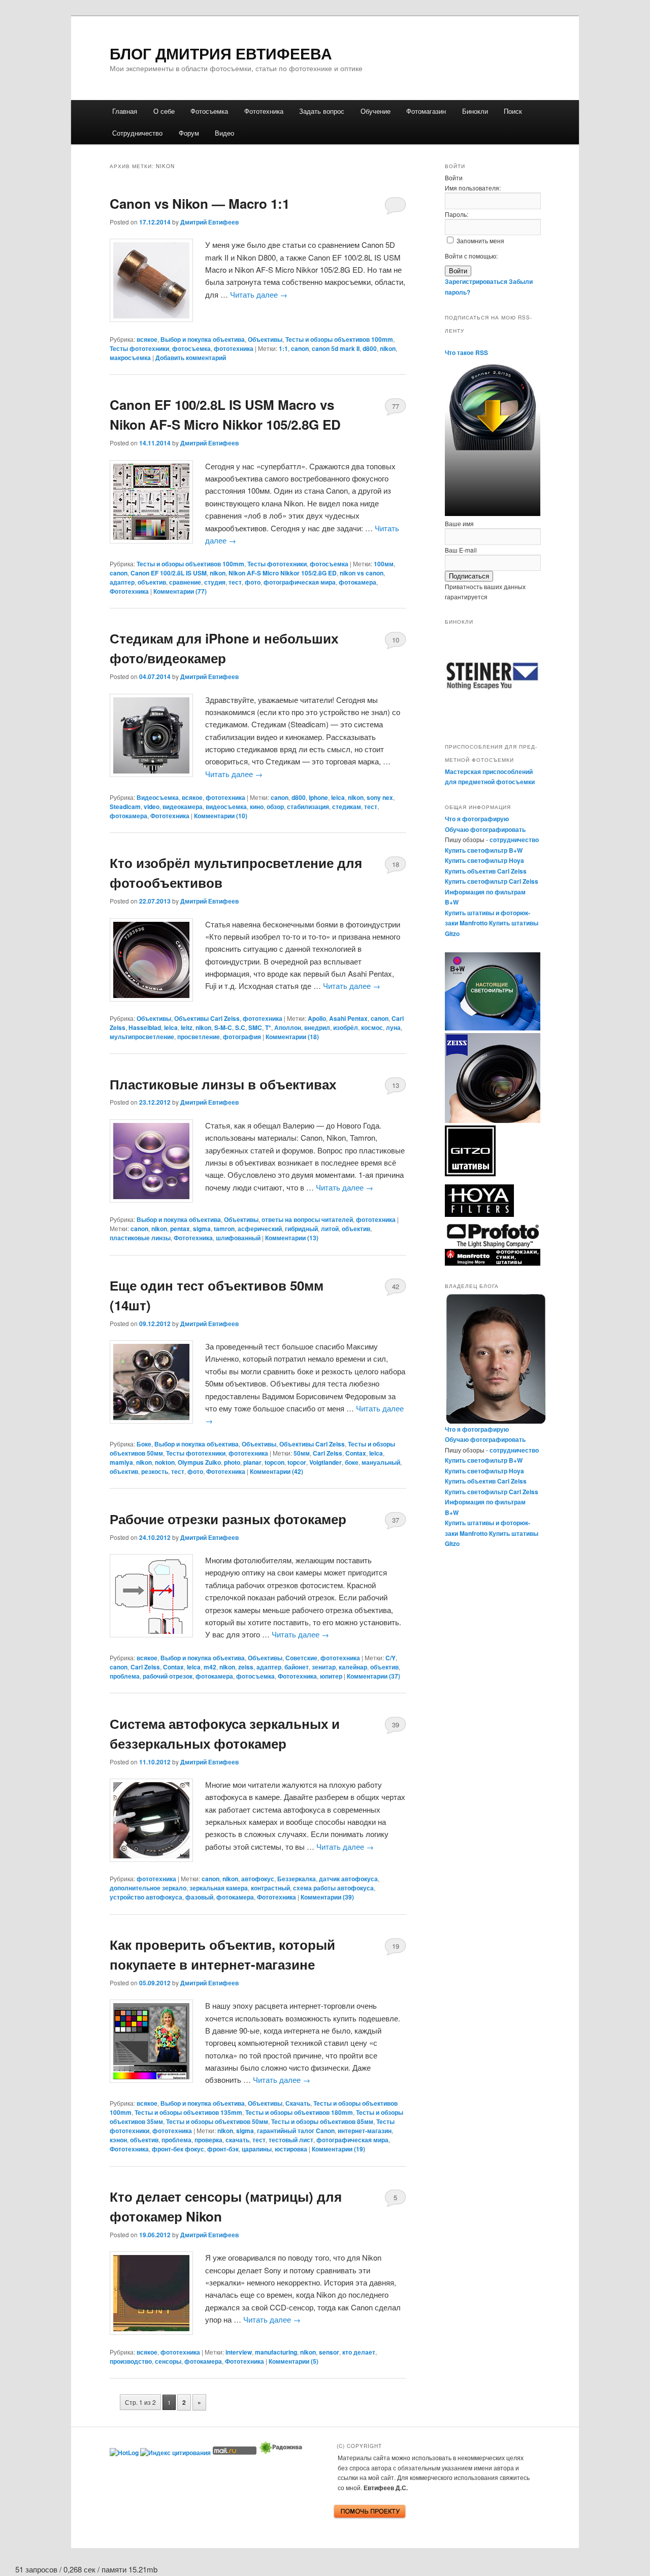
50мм (302, 1453)
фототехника (234, 348)
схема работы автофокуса (333, 1888)
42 (396, 1286)
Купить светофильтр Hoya (484, 860)
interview (239, 2352)
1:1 (283, 348)
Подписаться (469, 576)
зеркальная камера (219, 1888)
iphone (318, 797)
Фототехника (264, 111)
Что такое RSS (466, 352)
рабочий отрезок (168, 1676)
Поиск (513, 111)
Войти (458, 271)
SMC (255, 1027)
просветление (199, 1037)
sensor (329, 2352)
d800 (370, 348)
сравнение (185, 582)
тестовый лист (291, 2140)
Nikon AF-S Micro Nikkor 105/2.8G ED (283, 573)
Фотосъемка (209, 111)
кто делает (359, 2352)
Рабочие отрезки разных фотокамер (228, 1519)
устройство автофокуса (146, 1897)
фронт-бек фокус (178, 2149)
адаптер (122, 582)
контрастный (270, 1888)
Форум (189, 133)
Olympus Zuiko (199, 1462)
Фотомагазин (426, 111)
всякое (147, 339)
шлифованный (238, 1238)
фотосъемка (191, 348)
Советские (301, 1658)
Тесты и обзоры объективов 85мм (322, 2121)
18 (396, 864)
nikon (388, 348)
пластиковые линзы (140, 1238)
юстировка (291, 2149)
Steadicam (125, 807)
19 (396, 1946)
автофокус (258, 1879)
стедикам (347, 807)
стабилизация (308, 807)
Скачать (298, 2103)
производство (131, 2361)
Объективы (265, 339)
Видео (224, 133)
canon (300, 348)
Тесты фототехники (139, 348)
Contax (356, 1453)
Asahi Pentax (348, 1018)
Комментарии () (180, 591)
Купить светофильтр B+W (484, 850)
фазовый (199, 1897)
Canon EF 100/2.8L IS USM (169, 573)
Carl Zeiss (328, 1453)
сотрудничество (514, 840)
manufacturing (276, 2352)
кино (257, 807)
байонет (297, 1667)
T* (268, 1027)
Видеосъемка (158, 797)
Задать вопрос (322, 111)
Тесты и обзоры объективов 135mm (188, 2112)
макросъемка (130, 358)
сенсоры (168, 2361)
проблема (125, 1676)
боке (352, 1462)
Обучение (376, 111)
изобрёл (346, 1027)
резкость (155, 1471)
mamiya (121, 1462)
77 (396, 406)
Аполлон (288, 1027)
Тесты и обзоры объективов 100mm (339, 339)
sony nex (380, 797)
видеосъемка (226, 807)
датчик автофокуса (348, 1879)
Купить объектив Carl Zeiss (486, 871)
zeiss (246, 1667)
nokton (165, 1462)
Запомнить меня (480, 240)
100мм (384, 564)
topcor (297, 1462)
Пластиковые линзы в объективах (223, 1084)
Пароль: (457, 214)
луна (393, 1027)
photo (232, 1462)
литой (330, 1229)
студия (215, 582)
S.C (240, 1027)
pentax (180, 1229)
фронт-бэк (223, 2149)
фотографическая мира (300, 582)
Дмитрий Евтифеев (209, 222)
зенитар (324, 1667)
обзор (275, 807)
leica (338, 797)
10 (396, 640)
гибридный (301, 1229)
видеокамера (183, 807)
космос (372, 1027)
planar (252, 1462)
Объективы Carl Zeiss (207, 1018)
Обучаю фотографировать (485, 829)
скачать (237, 2140)
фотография (242, 1037)
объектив (152, 582)
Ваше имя (459, 523)
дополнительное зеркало (148, 1888)
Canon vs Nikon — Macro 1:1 (200, 203)
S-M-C (223, 1027)
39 (396, 1725)
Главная (125, 111)
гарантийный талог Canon (296, 2131)
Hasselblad (145, 1027)
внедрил (317, 1027)
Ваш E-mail (461, 550)
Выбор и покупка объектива (203, 339)
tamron (224, 1229)
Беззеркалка (297, 1879)
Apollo (317, 1018)
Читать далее (259, 294)
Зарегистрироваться (476, 281)
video (152, 807)
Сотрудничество (137, 133)
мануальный (381, 1462)
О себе (164, 111)
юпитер (331, 1676)
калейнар (353, 1667)
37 (396, 1520)
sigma (202, 1229)
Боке (144, 1444)
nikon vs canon (362, 573)
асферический (260, 1229)
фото (253, 582)
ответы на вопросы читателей (307, 1219)
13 (396, 1085)
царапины (257, 2149)
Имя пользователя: (473, 188)
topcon (274, 1462)
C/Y (391, 1658)
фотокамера (357, 582)
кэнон (118, 2140)
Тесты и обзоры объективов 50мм (217, 2121)
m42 (210, 1667)
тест (235, 582)
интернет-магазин (365, 2131)
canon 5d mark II (336, 348)
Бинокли (475, 111)
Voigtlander (326, 1462)
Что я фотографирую (477, 819)
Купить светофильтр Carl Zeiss (492, 881)
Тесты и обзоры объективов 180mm (299, 2112)
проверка (208, 2140)
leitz (187, 1027)
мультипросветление (142, 1037)
